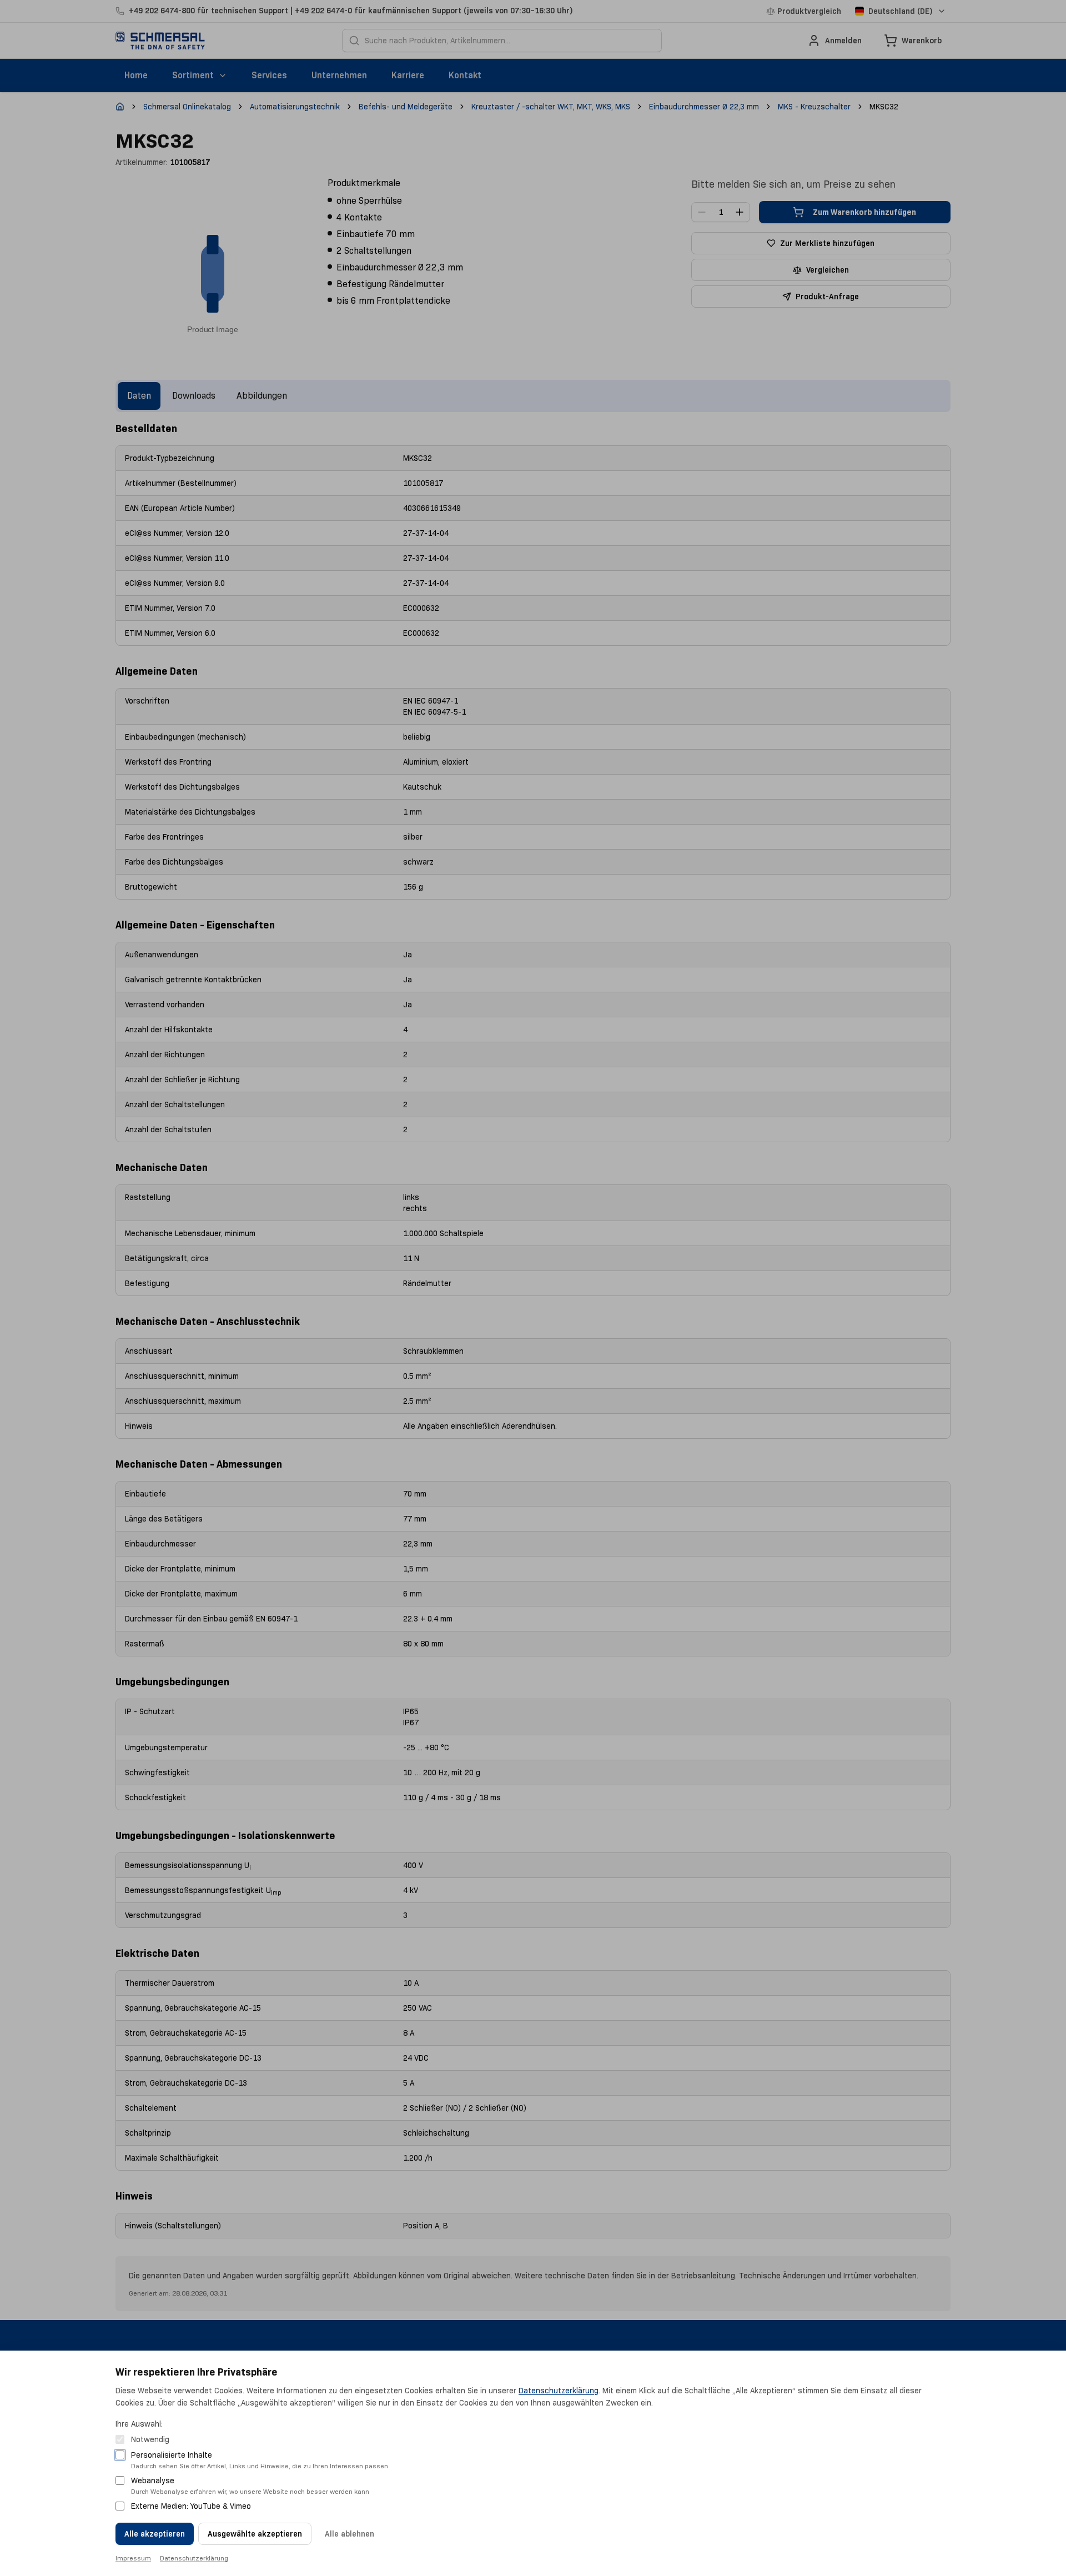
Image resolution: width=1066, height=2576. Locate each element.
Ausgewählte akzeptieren (255, 2534)
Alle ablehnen (350, 2534)
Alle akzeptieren (155, 2534)
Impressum (133, 2558)
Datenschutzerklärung (559, 2391)
